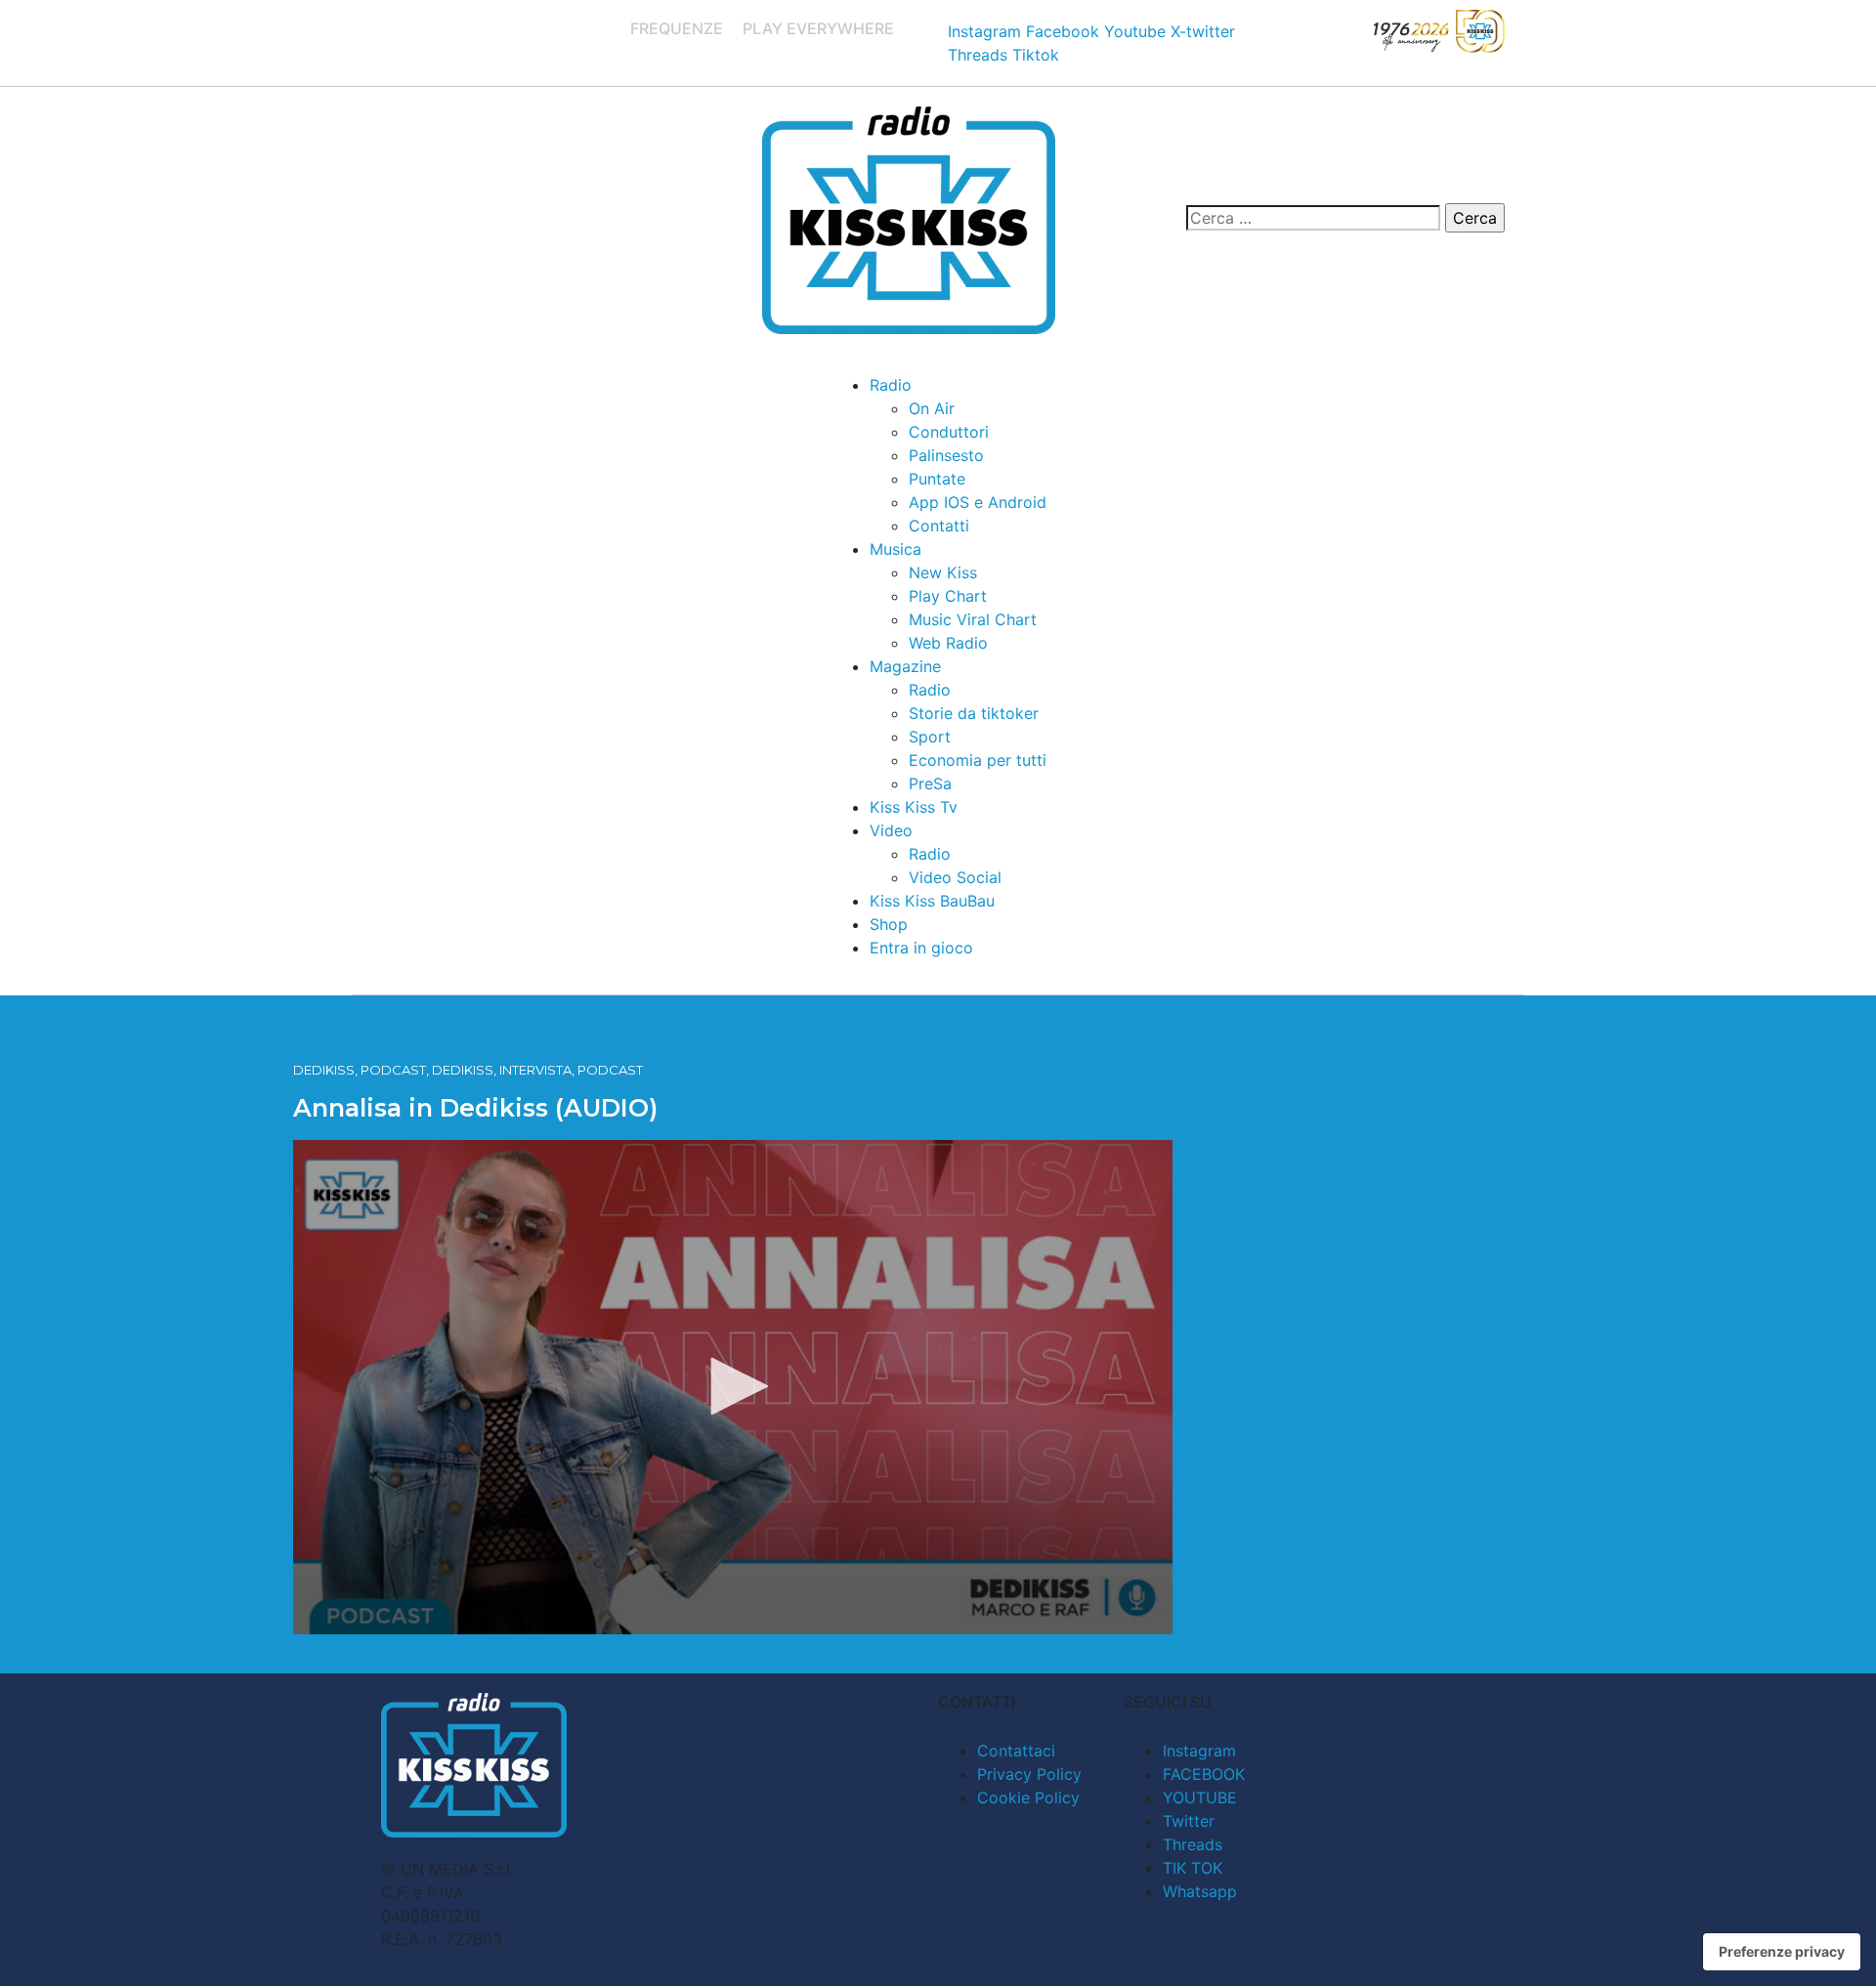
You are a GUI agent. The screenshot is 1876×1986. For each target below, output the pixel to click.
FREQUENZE (677, 28)
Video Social (955, 877)
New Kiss (943, 572)
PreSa (930, 783)
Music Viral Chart (973, 619)
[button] (733, 1386)
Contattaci (1016, 1751)
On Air (932, 408)
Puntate (937, 479)
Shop (889, 924)
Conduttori (949, 432)
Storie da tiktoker (974, 713)
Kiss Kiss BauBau (932, 901)
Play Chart (948, 596)
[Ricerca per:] (1313, 218)
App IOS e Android (978, 502)
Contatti (939, 526)
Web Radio (948, 643)
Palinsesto (946, 455)
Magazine (905, 666)
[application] (733, 1387)
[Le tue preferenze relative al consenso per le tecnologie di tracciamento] (1782, 1952)
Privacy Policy (1029, 1774)
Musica (895, 549)
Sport (930, 737)
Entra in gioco (921, 948)
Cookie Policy (1028, 1797)
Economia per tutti (978, 760)
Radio (891, 385)
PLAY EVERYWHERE (818, 28)
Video (891, 830)
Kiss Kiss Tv (914, 807)
